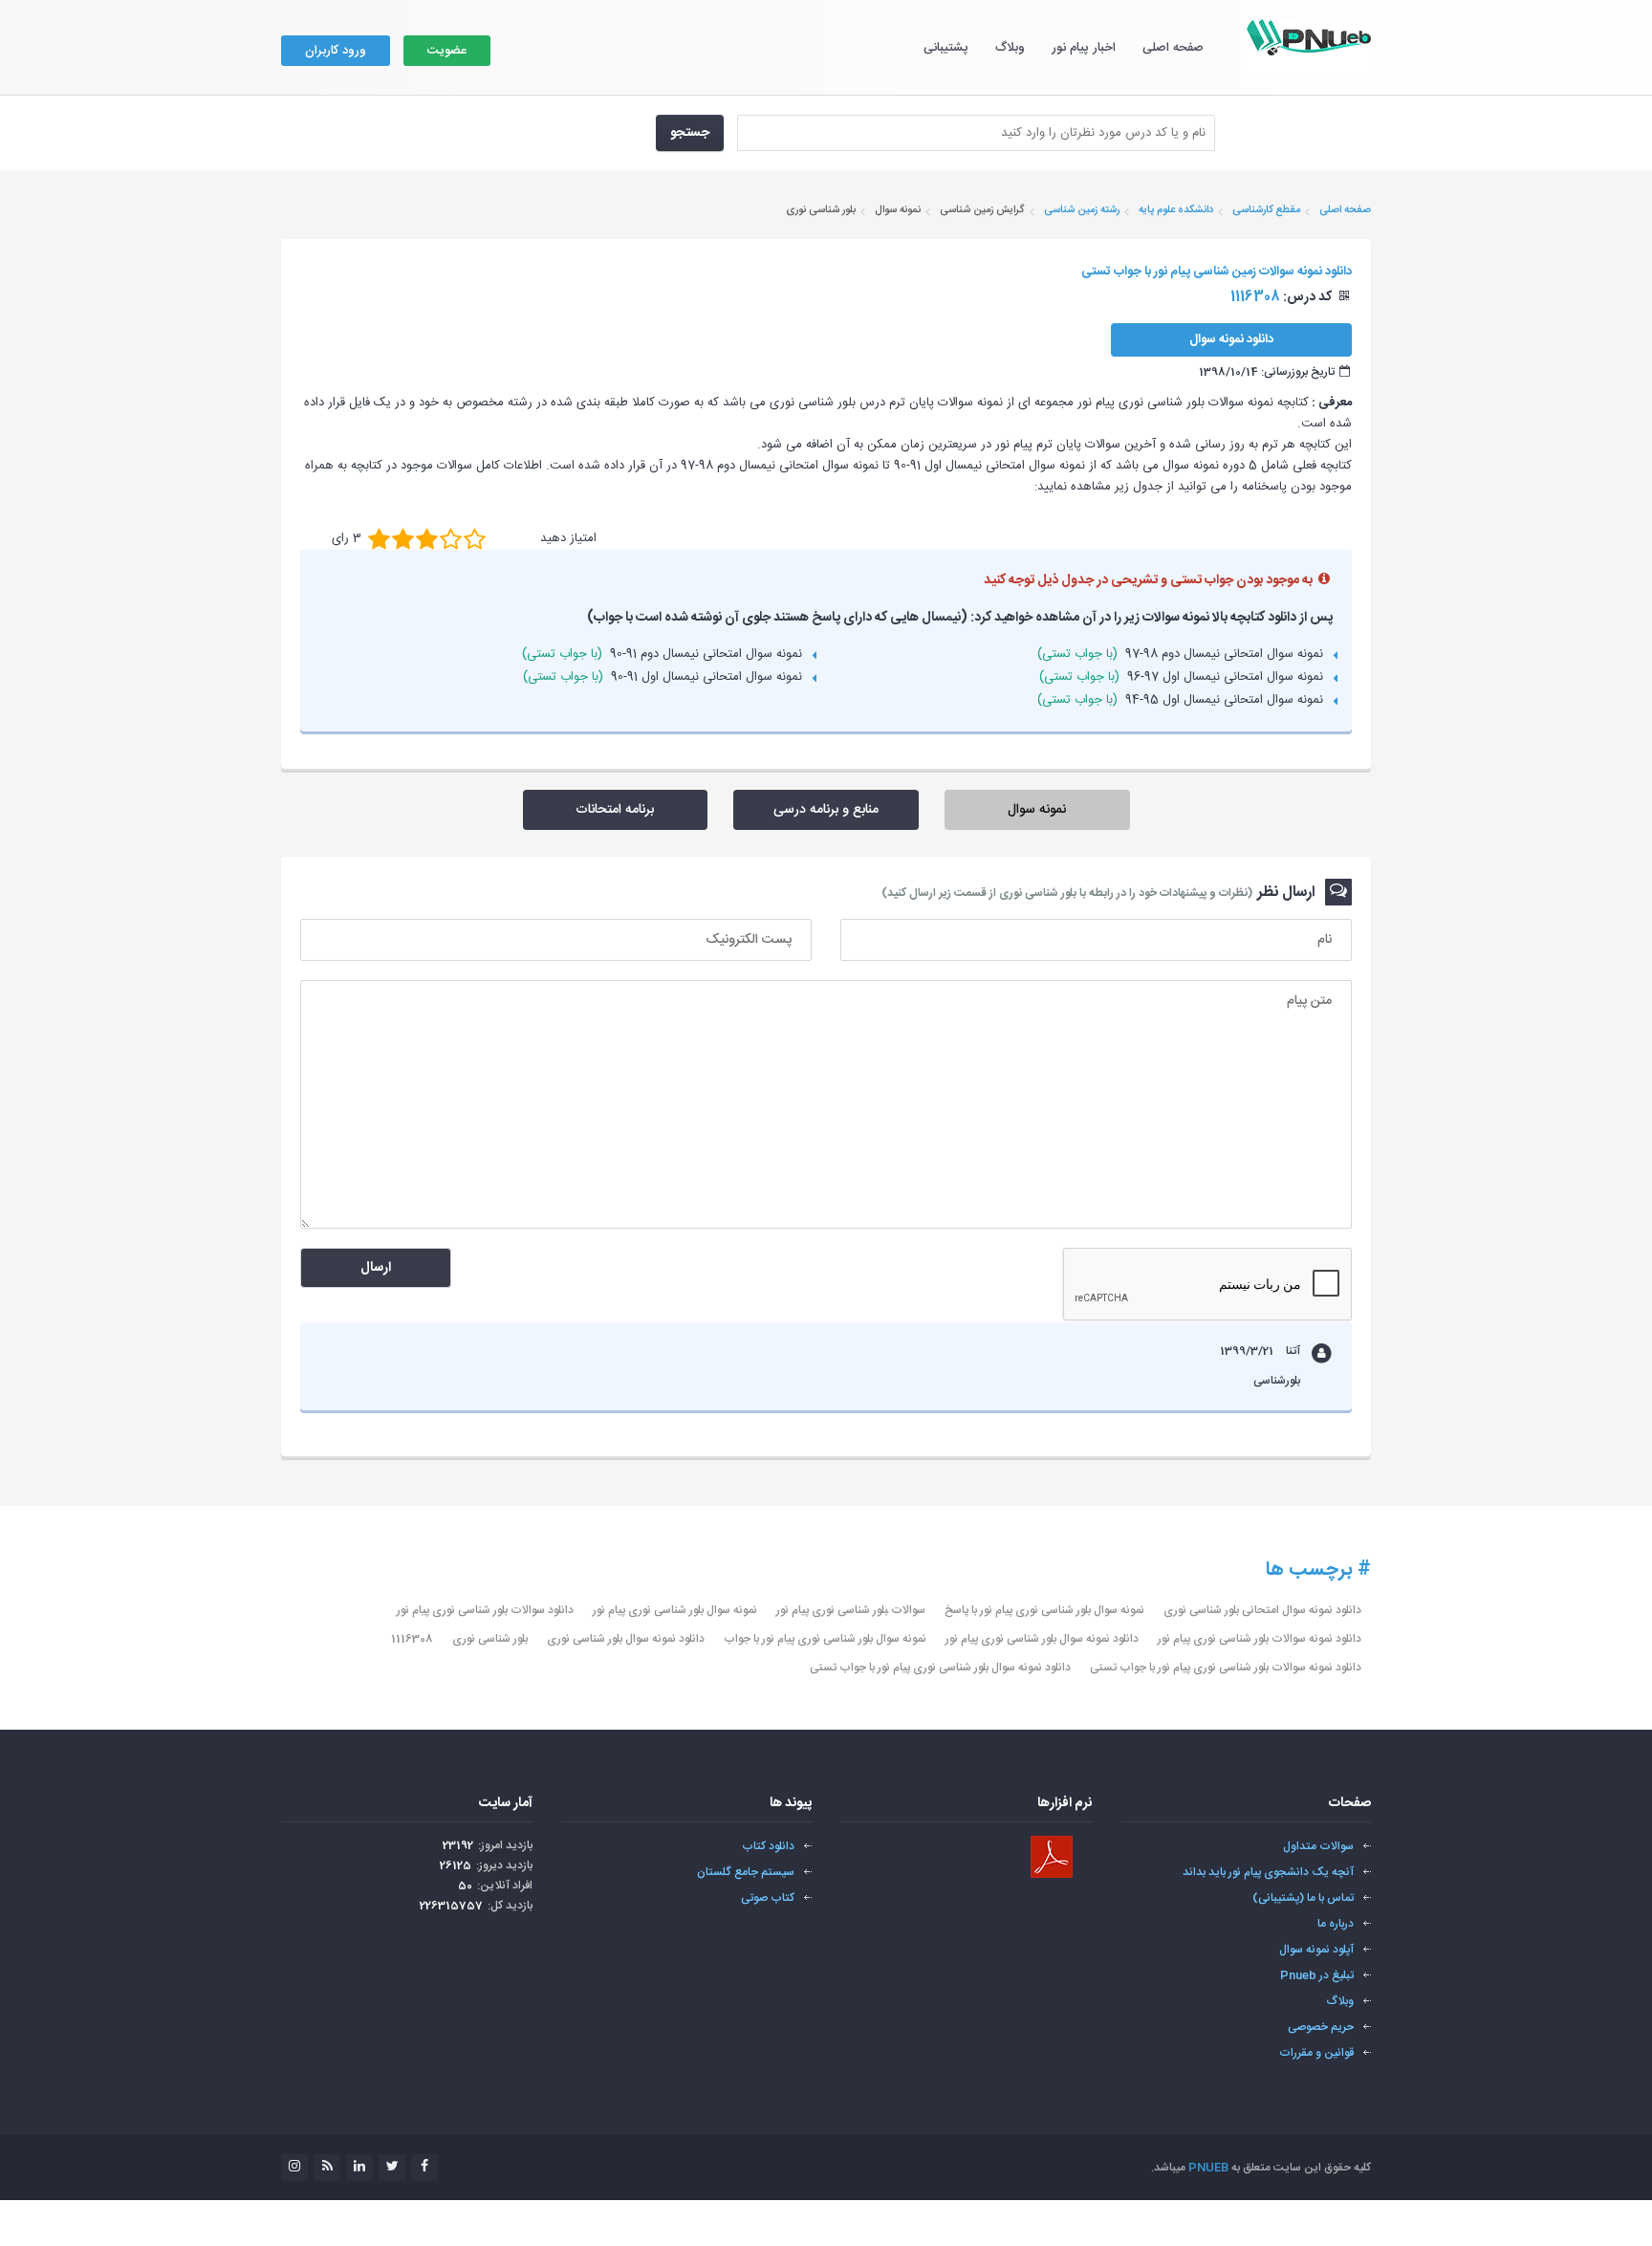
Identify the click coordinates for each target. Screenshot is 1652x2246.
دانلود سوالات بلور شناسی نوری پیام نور (485, 1610)
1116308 (412, 1639)
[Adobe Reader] (1052, 1857)
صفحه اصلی (1173, 48)
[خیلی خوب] (451, 538)
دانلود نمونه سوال (1231, 339)
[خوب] (427, 538)
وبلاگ (1010, 48)
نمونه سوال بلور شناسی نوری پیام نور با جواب (825, 1639)
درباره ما (1336, 1924)
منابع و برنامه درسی (826, 810)
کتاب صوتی (768, 1898)
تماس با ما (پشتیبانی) (1303, 1898)
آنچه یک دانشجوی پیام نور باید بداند (1268, 1872)
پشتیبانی (946, 48)
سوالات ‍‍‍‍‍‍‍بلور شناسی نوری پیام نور (851, 1610)
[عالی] (475, 538)
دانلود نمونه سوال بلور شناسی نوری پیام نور (1042, 1639)
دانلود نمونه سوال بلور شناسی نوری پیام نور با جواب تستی (940, 1668)
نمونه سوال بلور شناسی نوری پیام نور (675, 1610)
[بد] (379, 538)
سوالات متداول (1318, 1846)
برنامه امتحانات (615, 810)
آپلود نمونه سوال (1316, 1950)
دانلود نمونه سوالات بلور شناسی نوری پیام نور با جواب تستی (1226, 1668)
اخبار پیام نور (1084, 48)
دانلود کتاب (768, 1846)
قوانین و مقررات (1316, 2053)
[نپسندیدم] (403, 538)
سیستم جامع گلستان (746, 1872)
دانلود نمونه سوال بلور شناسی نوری (626, 1639)
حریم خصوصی (1321, 2027)
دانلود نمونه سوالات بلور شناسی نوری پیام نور (1260, 1639)
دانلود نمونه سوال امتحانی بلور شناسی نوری (1262, 1610)
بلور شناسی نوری (490, 1639)
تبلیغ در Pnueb (1317, 1975)
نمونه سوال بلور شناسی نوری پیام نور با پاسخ (1044, 1610)
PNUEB (1208, 2168)
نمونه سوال (1037, 810)
